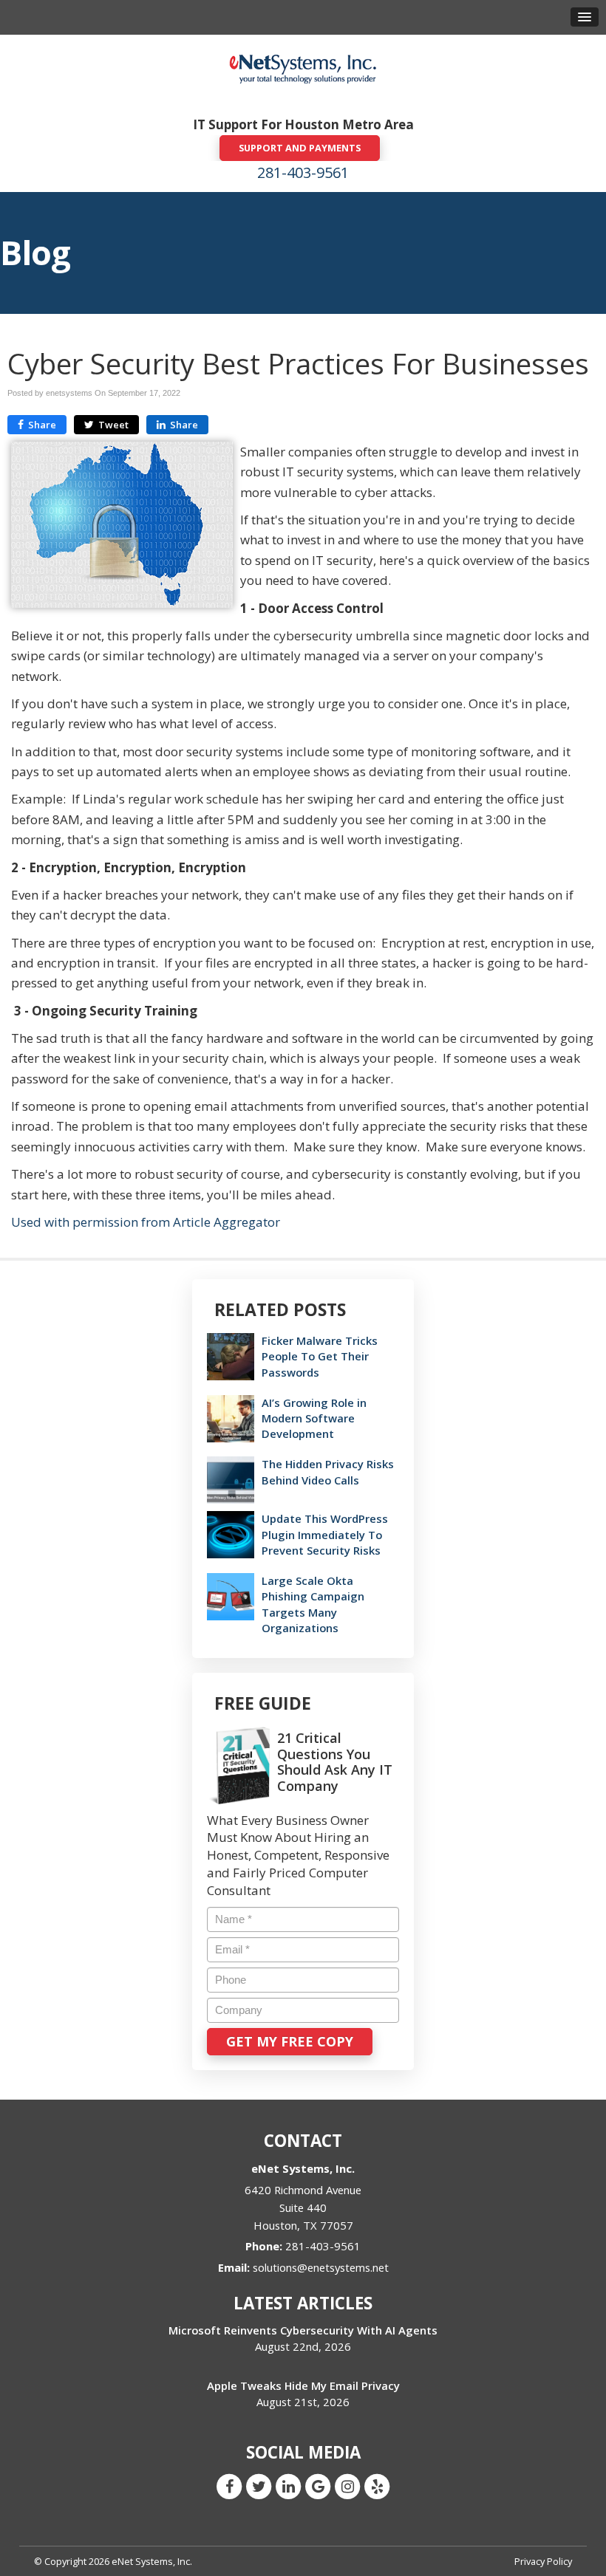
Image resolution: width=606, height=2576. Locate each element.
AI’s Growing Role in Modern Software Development (314, 1418)
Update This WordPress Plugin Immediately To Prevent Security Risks (325, 1534)
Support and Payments (300, 148)
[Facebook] (229, 2486)
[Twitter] (259, 2486)
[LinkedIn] (288, 2486)
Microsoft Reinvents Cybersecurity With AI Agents (303, 2330)
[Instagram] (347, 2486)
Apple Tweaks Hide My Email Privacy (303, 2385)
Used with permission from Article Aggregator (146, 1222)
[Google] (318, 2486)
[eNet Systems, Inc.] (303, 68)
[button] (585, 17)
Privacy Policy (543, 2561)
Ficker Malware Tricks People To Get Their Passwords (320, 1356)
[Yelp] (377, 2486)
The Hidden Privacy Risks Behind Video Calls (328, 1472)
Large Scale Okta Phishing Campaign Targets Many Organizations (313, 1604)
